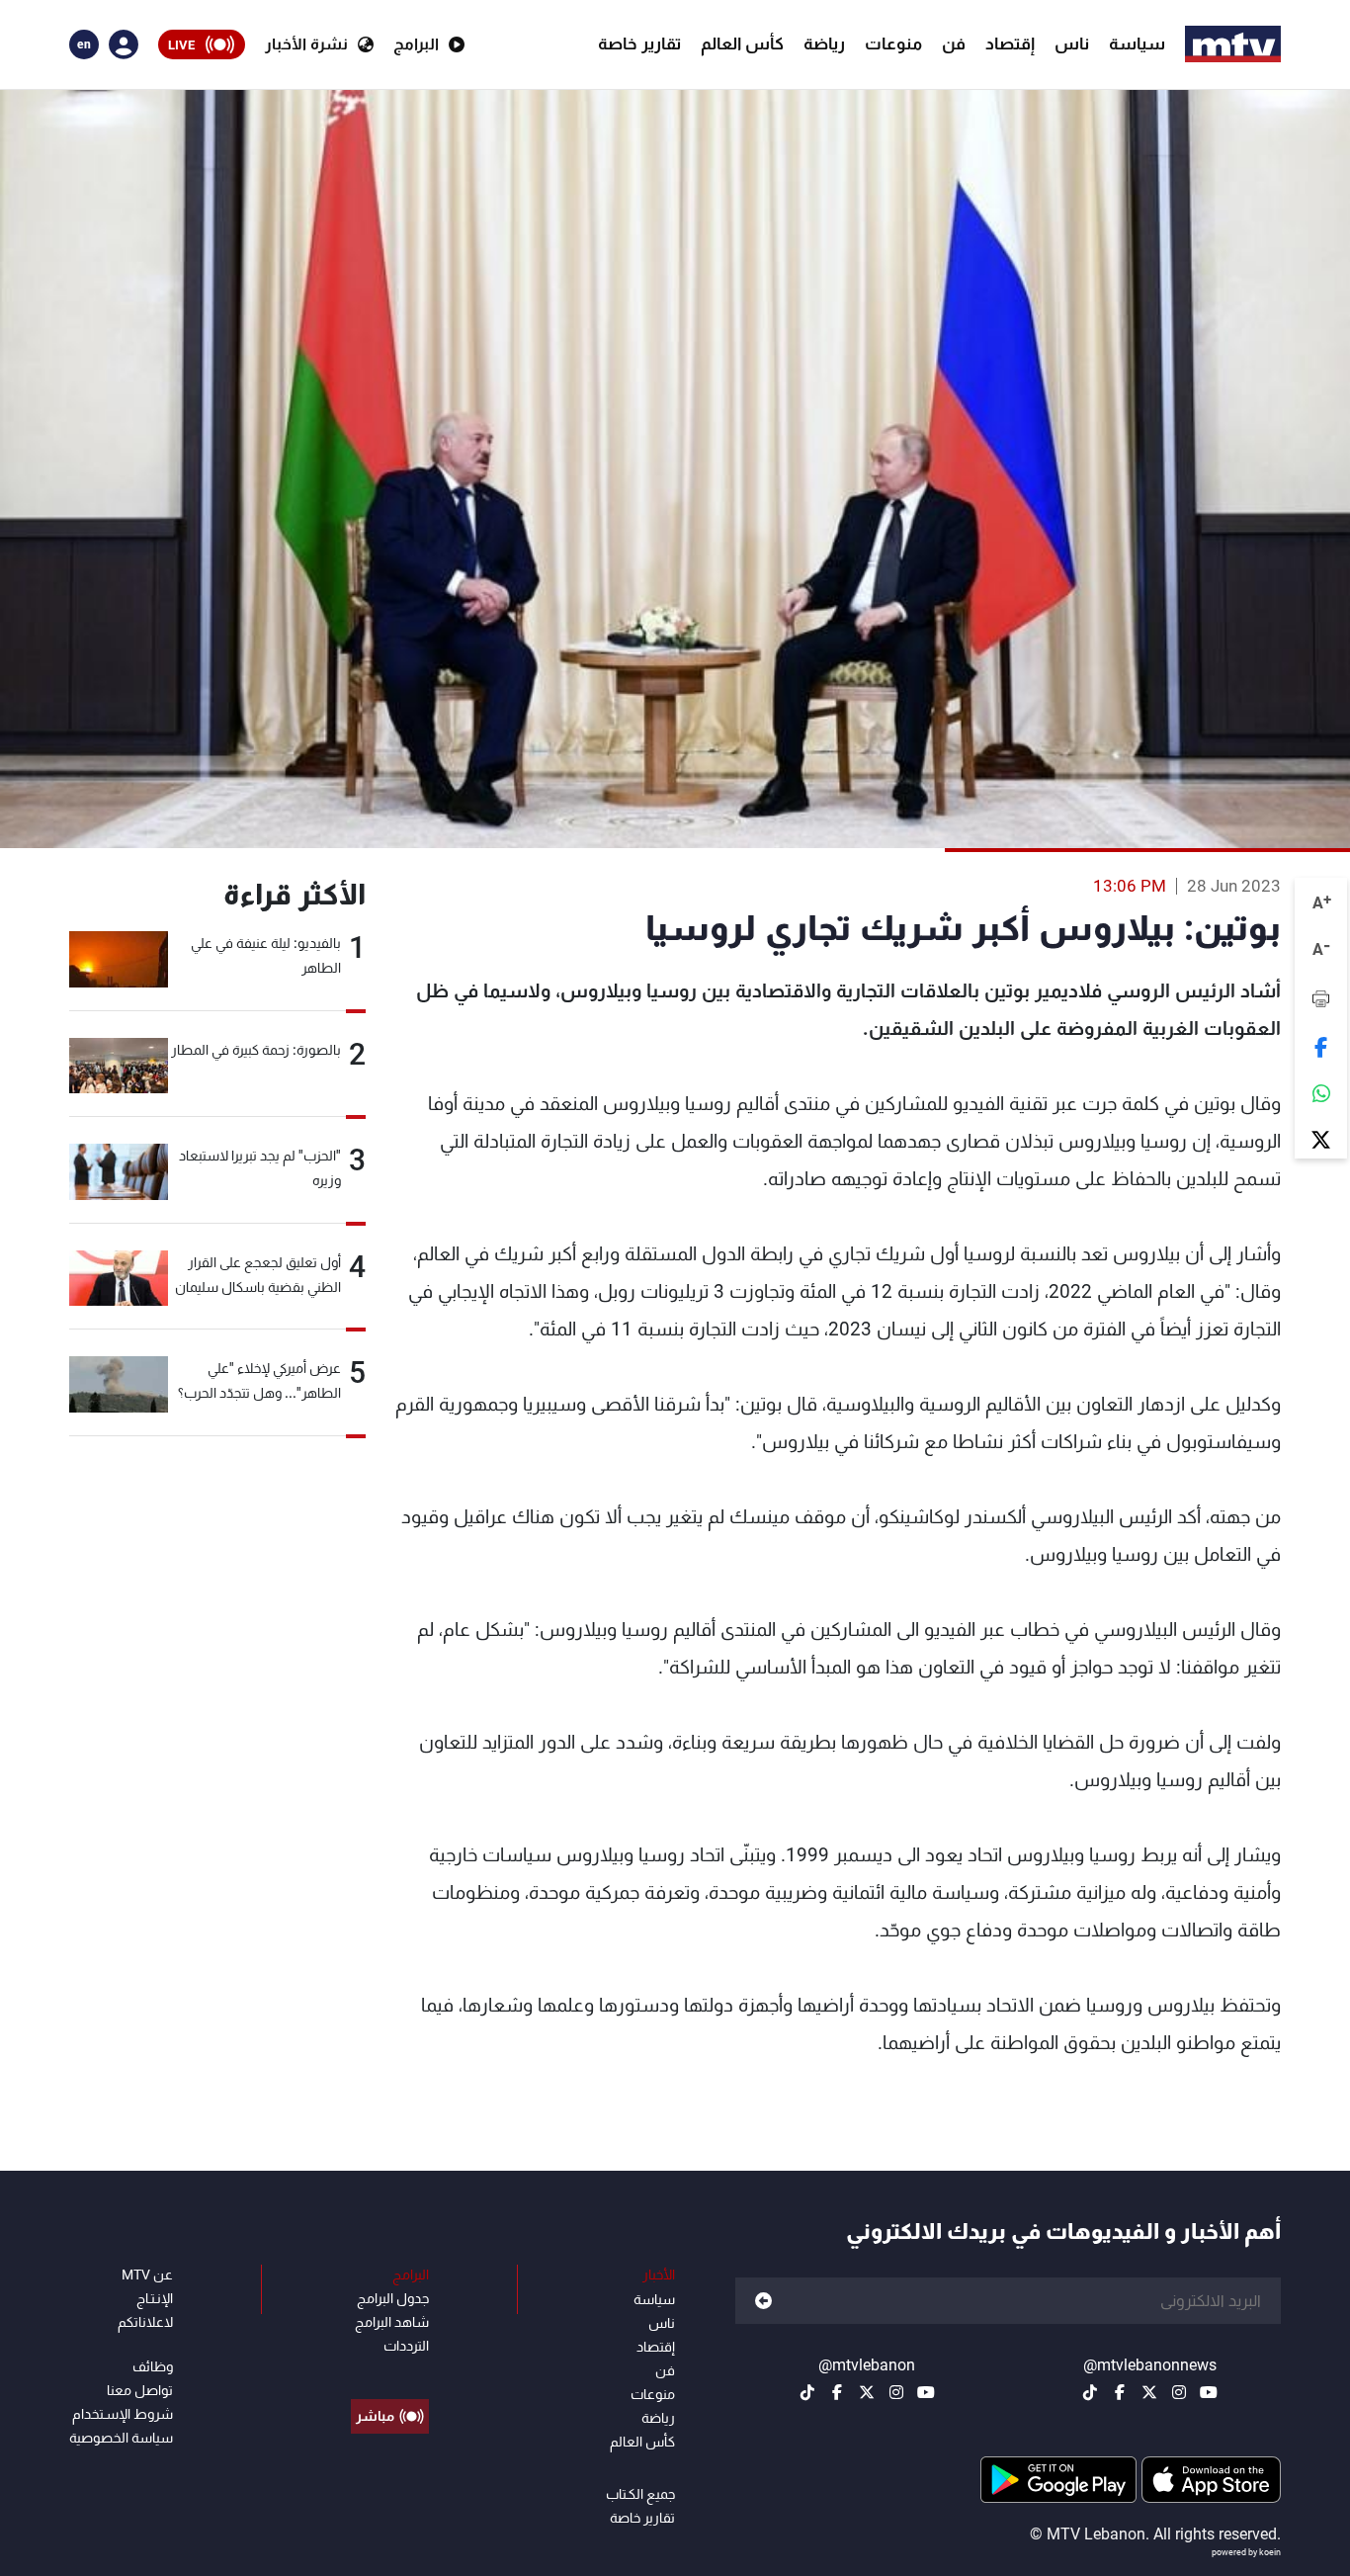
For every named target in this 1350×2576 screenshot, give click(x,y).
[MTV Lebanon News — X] (1149, 2392)
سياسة (1137, 43)
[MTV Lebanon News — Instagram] (1179, 2392)
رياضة (824, 43)
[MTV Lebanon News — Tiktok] (1090, 2392)
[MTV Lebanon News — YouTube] (1209, 2392)
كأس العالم (742, 43)
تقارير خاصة (639, 43)
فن (954, 43)
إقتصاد (1010, 43)
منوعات (893, 43)
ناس (1072, 43)
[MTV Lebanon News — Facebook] (1120, 2392)
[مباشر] (390, 2371)
